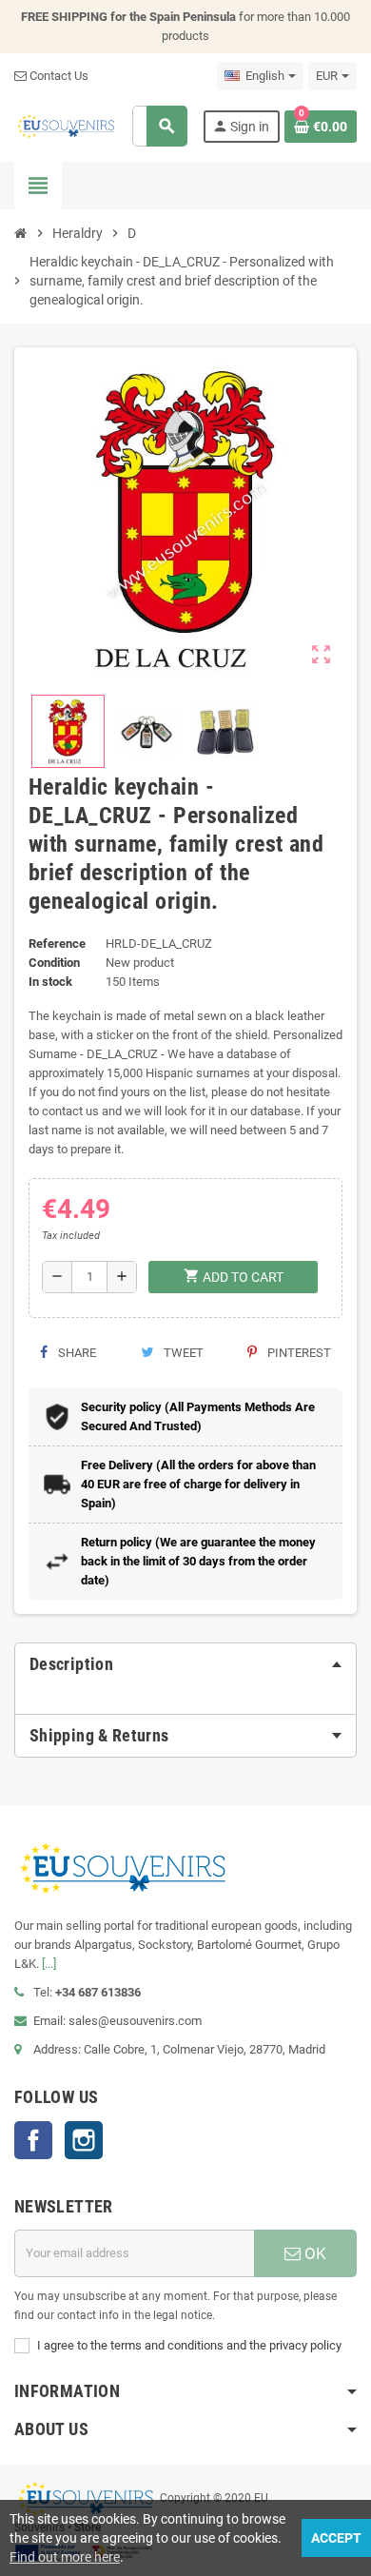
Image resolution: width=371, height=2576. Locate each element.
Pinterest (298, 1353)
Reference (57, 944)
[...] (49, 1964)
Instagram (84, 2140)
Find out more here (65, 2557)
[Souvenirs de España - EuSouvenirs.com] (66, 125)
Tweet (182, 1353)
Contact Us (58, 76)
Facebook (33, 2140)
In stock (50, 982)
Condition (54, 963)
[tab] (185, 1664)
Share (76, 1353)
